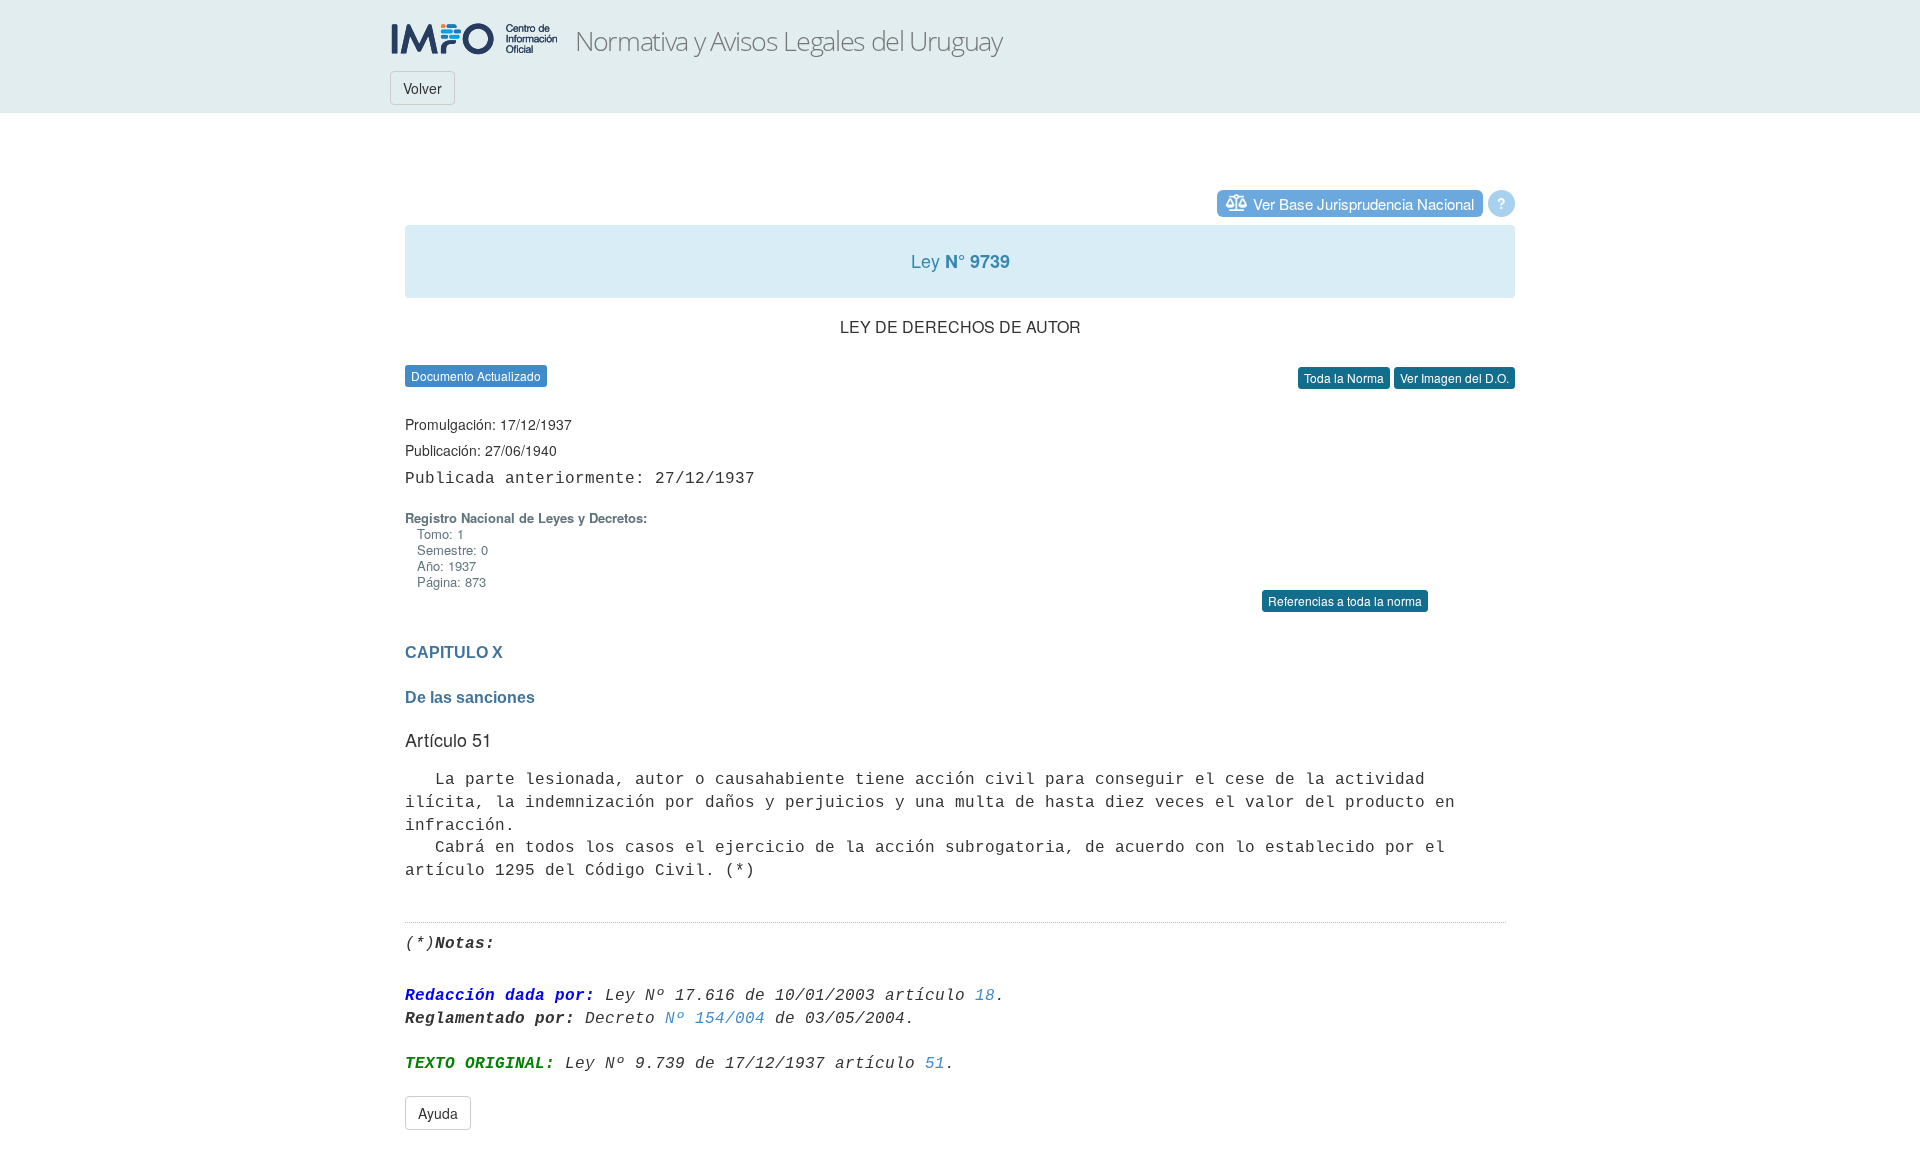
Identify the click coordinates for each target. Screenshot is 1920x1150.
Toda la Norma (1344, 377)
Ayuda (438, 1113)
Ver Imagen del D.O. (1454, 377)
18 (985, 996)
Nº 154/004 (715, 1019)
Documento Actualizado (476, 375)
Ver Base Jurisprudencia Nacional (1363, 203)
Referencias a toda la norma (1345, 600)
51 (935, 1064)
